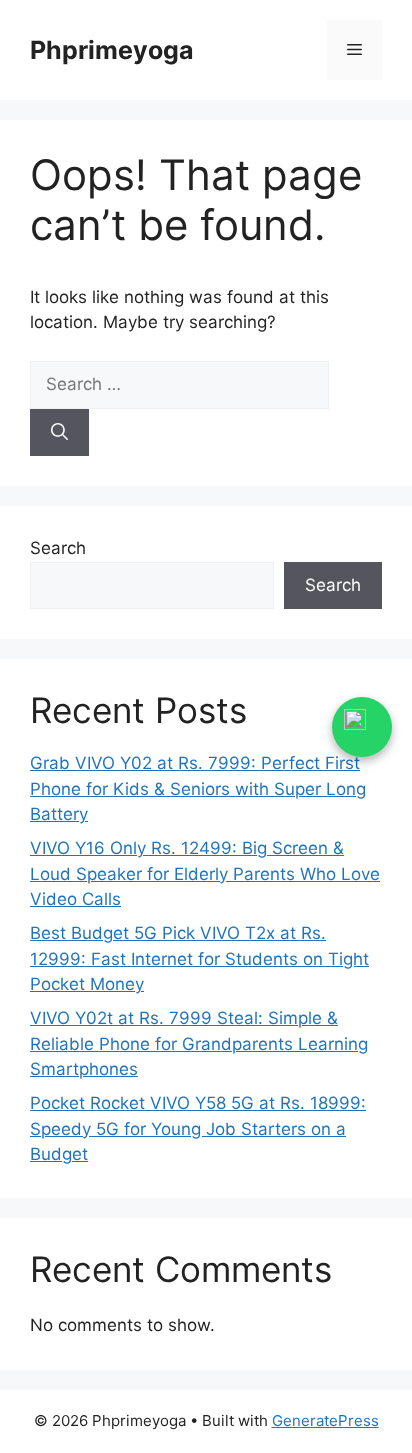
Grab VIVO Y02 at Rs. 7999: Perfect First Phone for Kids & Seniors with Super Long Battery (198, 788)
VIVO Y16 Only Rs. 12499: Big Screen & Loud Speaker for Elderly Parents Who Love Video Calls (205, 873)
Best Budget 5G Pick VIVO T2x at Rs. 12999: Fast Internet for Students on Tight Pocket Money (199, 958)
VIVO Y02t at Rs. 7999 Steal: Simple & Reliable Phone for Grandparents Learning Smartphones (199, 1043)
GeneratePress (325, 1420)
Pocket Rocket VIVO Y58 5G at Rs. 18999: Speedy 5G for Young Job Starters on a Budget (198, 1128)
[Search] (59, 433)
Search (58, 548)
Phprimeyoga (112, 50)
